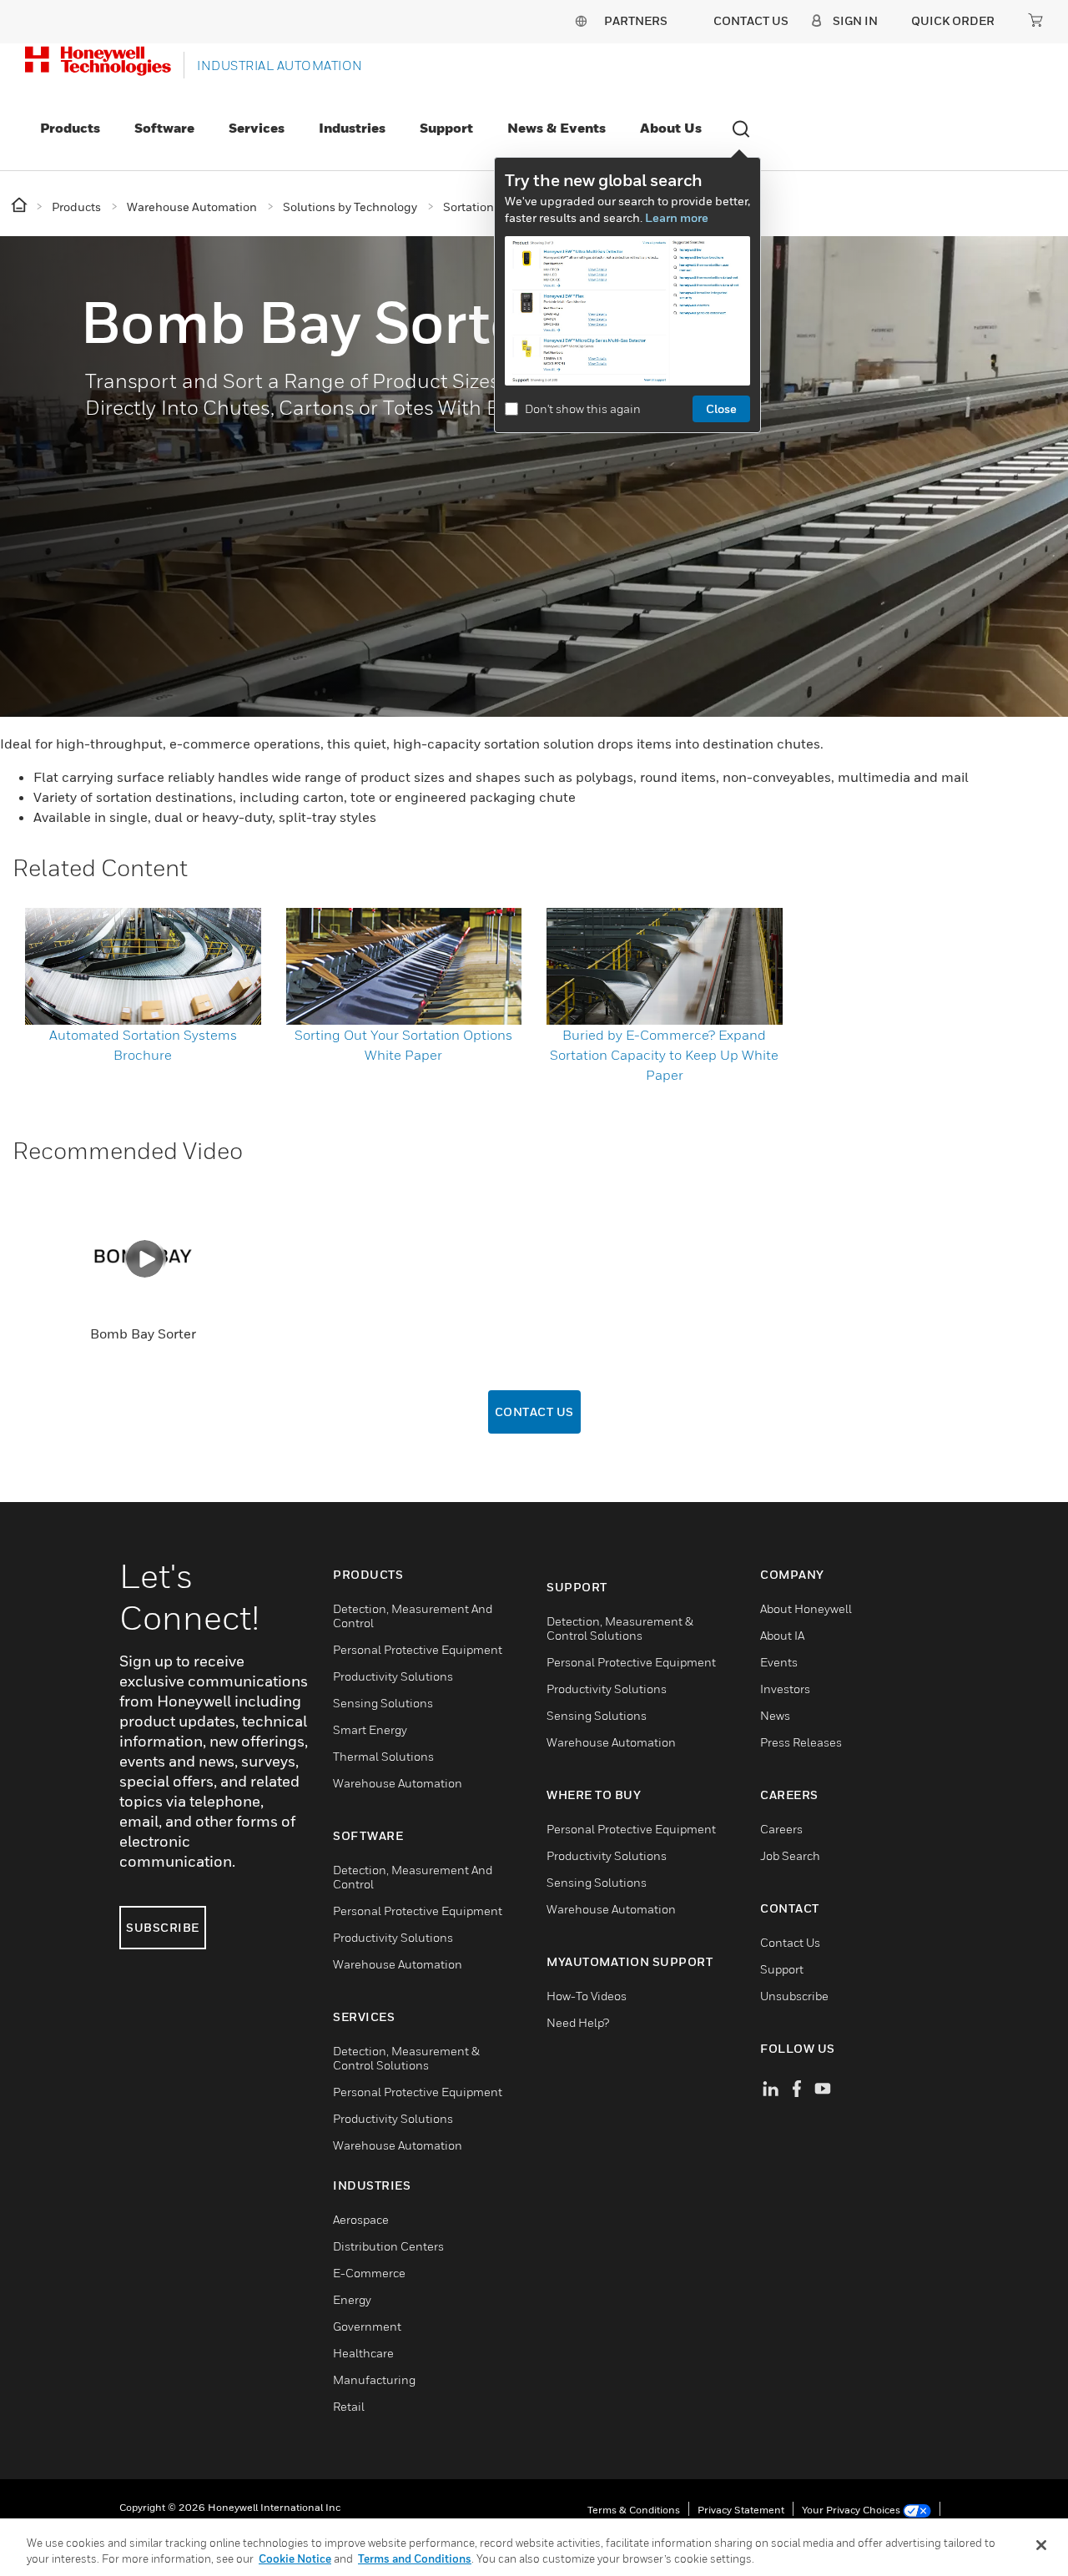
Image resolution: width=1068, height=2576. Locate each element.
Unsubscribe (794, 1996)
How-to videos (587, 1996)
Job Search (790, 1855)
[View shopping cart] (1035, 20)
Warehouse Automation (398, 1783)
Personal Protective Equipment (418, 1649)
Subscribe (163, 1927)
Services (257, 128)
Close (721, 408)
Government (367, 2326)
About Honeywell (806, 1608)
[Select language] (581, 20)
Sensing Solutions (383, 1703)
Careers (781, 1829)
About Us (671, 128)
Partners (636, 20)
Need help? (578, 2022)
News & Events (557, 128)
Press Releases (801, 1742)
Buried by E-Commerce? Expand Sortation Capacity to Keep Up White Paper (664, 1055)
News (775, 1715)
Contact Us (534, 1412)
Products (70, 128)
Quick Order (953, 20)
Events (779, 1662)
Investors (785, 1689)
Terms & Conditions (634, 2510)
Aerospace (361, 2219)
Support (446, 128)
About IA (782, 1635)
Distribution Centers (388, 2246)
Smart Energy (370, 1729)
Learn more (677, 217)
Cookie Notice (295, 2558)
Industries (352, 128)
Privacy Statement (741, 2510)
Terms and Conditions (415, 2558)
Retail (349, 2406)
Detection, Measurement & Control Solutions (406, 2058)
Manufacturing (374, 2379)
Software (164, 128)
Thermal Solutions (383, 1756)
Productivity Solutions (393, 1676)
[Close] (1041, 2545)
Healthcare (363, 2353)
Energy (352, 2299)
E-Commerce (369, 2273)
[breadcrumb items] (20, 206)
